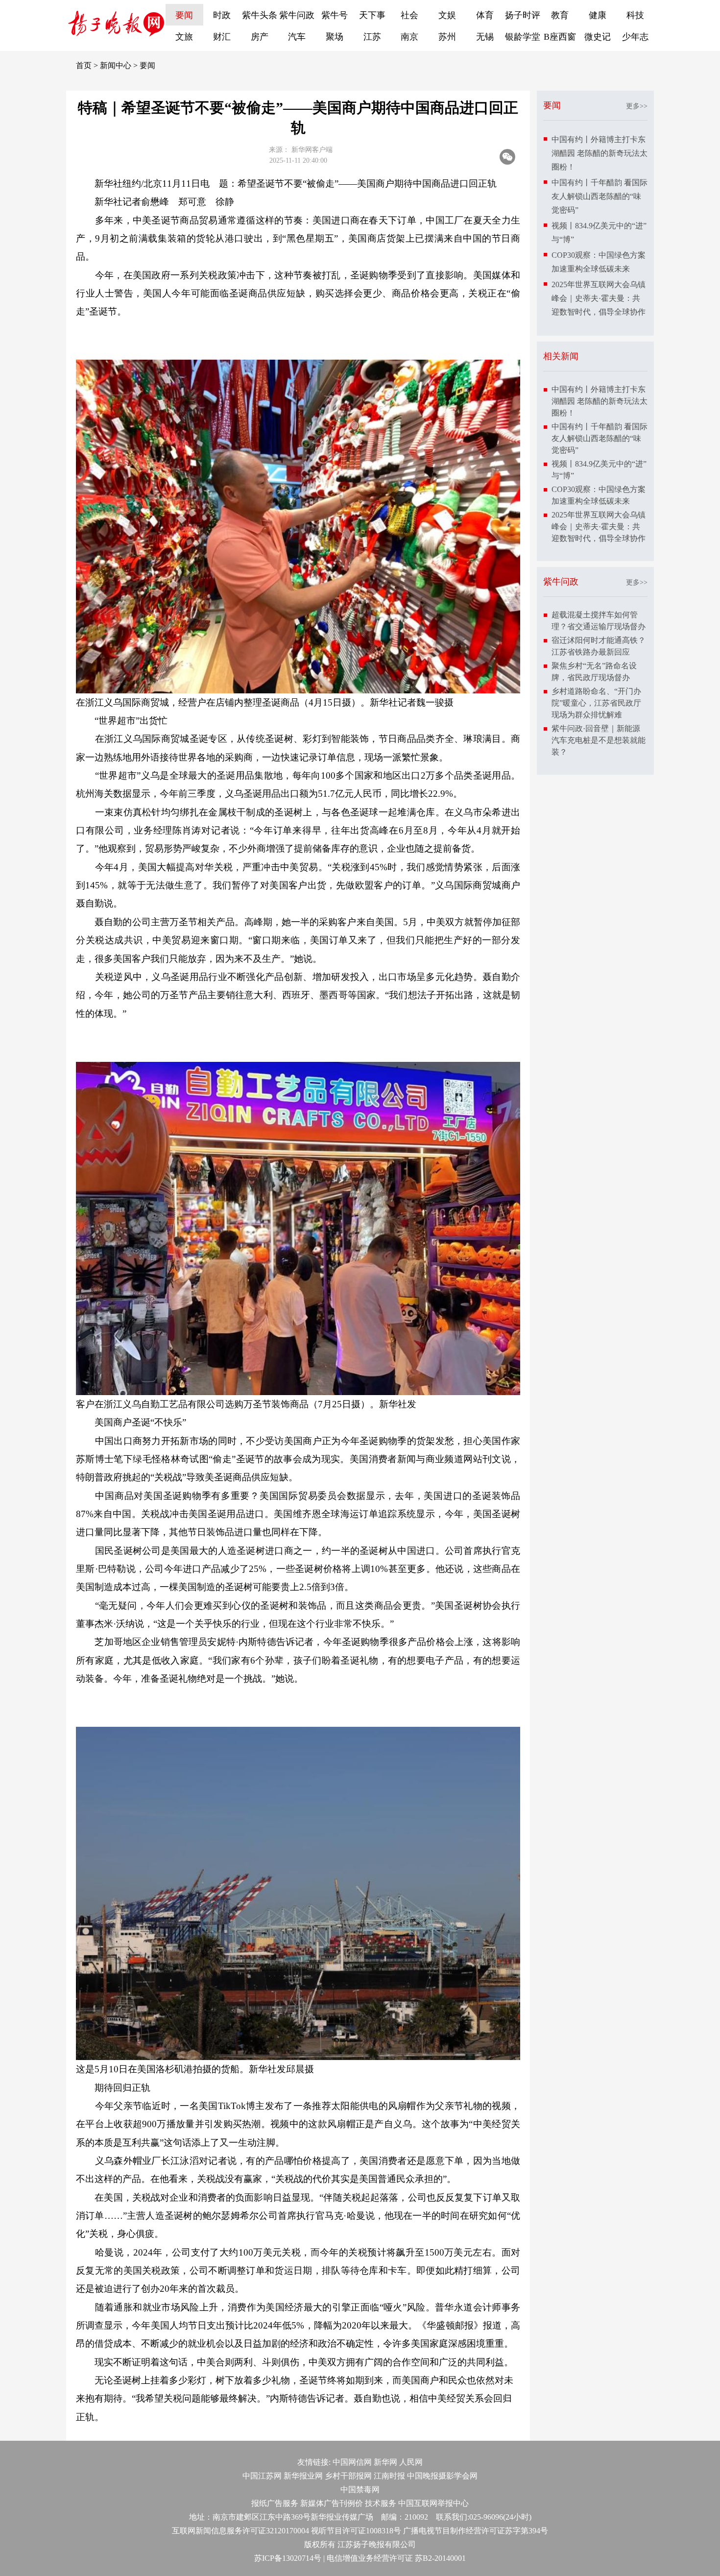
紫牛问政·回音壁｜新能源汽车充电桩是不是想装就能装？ (599, 740)
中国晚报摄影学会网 (442, 2476)
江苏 (372, 37)
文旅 (184, 37)
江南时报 (389, 2476)
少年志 (635, 37)
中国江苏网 (262, 2476)
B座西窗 (560, 37)
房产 (260, 37)
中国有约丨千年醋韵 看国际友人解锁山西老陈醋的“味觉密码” (600, 196)
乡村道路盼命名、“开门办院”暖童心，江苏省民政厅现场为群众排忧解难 (596, 703)
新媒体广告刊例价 (332, 2503)
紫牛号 (335, 15)
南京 (409, 37)
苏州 (447, 37)
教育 (560, 15)
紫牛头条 (260, 15)
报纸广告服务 (275, 2503)
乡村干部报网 (348, 2476)
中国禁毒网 (360, 2490)
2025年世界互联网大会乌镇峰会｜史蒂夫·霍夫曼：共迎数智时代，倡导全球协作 (599, 298)
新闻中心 (116, 65)
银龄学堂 (523, 37)
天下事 (372, 15)
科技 (635, 15)
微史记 (598, 37)
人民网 (411, 2462)
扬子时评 (523, 15)
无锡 (485, 37)
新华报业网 (303, 2476)
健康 (598, 15)
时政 (222, 15)
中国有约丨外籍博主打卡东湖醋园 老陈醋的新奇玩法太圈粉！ (600, 153)
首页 (84, 65)
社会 (409, 15)
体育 (485, 15)
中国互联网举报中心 (433, 2503)
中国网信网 (352, 2462)
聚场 (335, 37)
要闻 (184, 15)
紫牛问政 (297, 15)
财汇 (222, 37)
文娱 (447, 15)
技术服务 (381, 2503)
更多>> (637, 106)
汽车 (297, 37)
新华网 (385, 2462)
